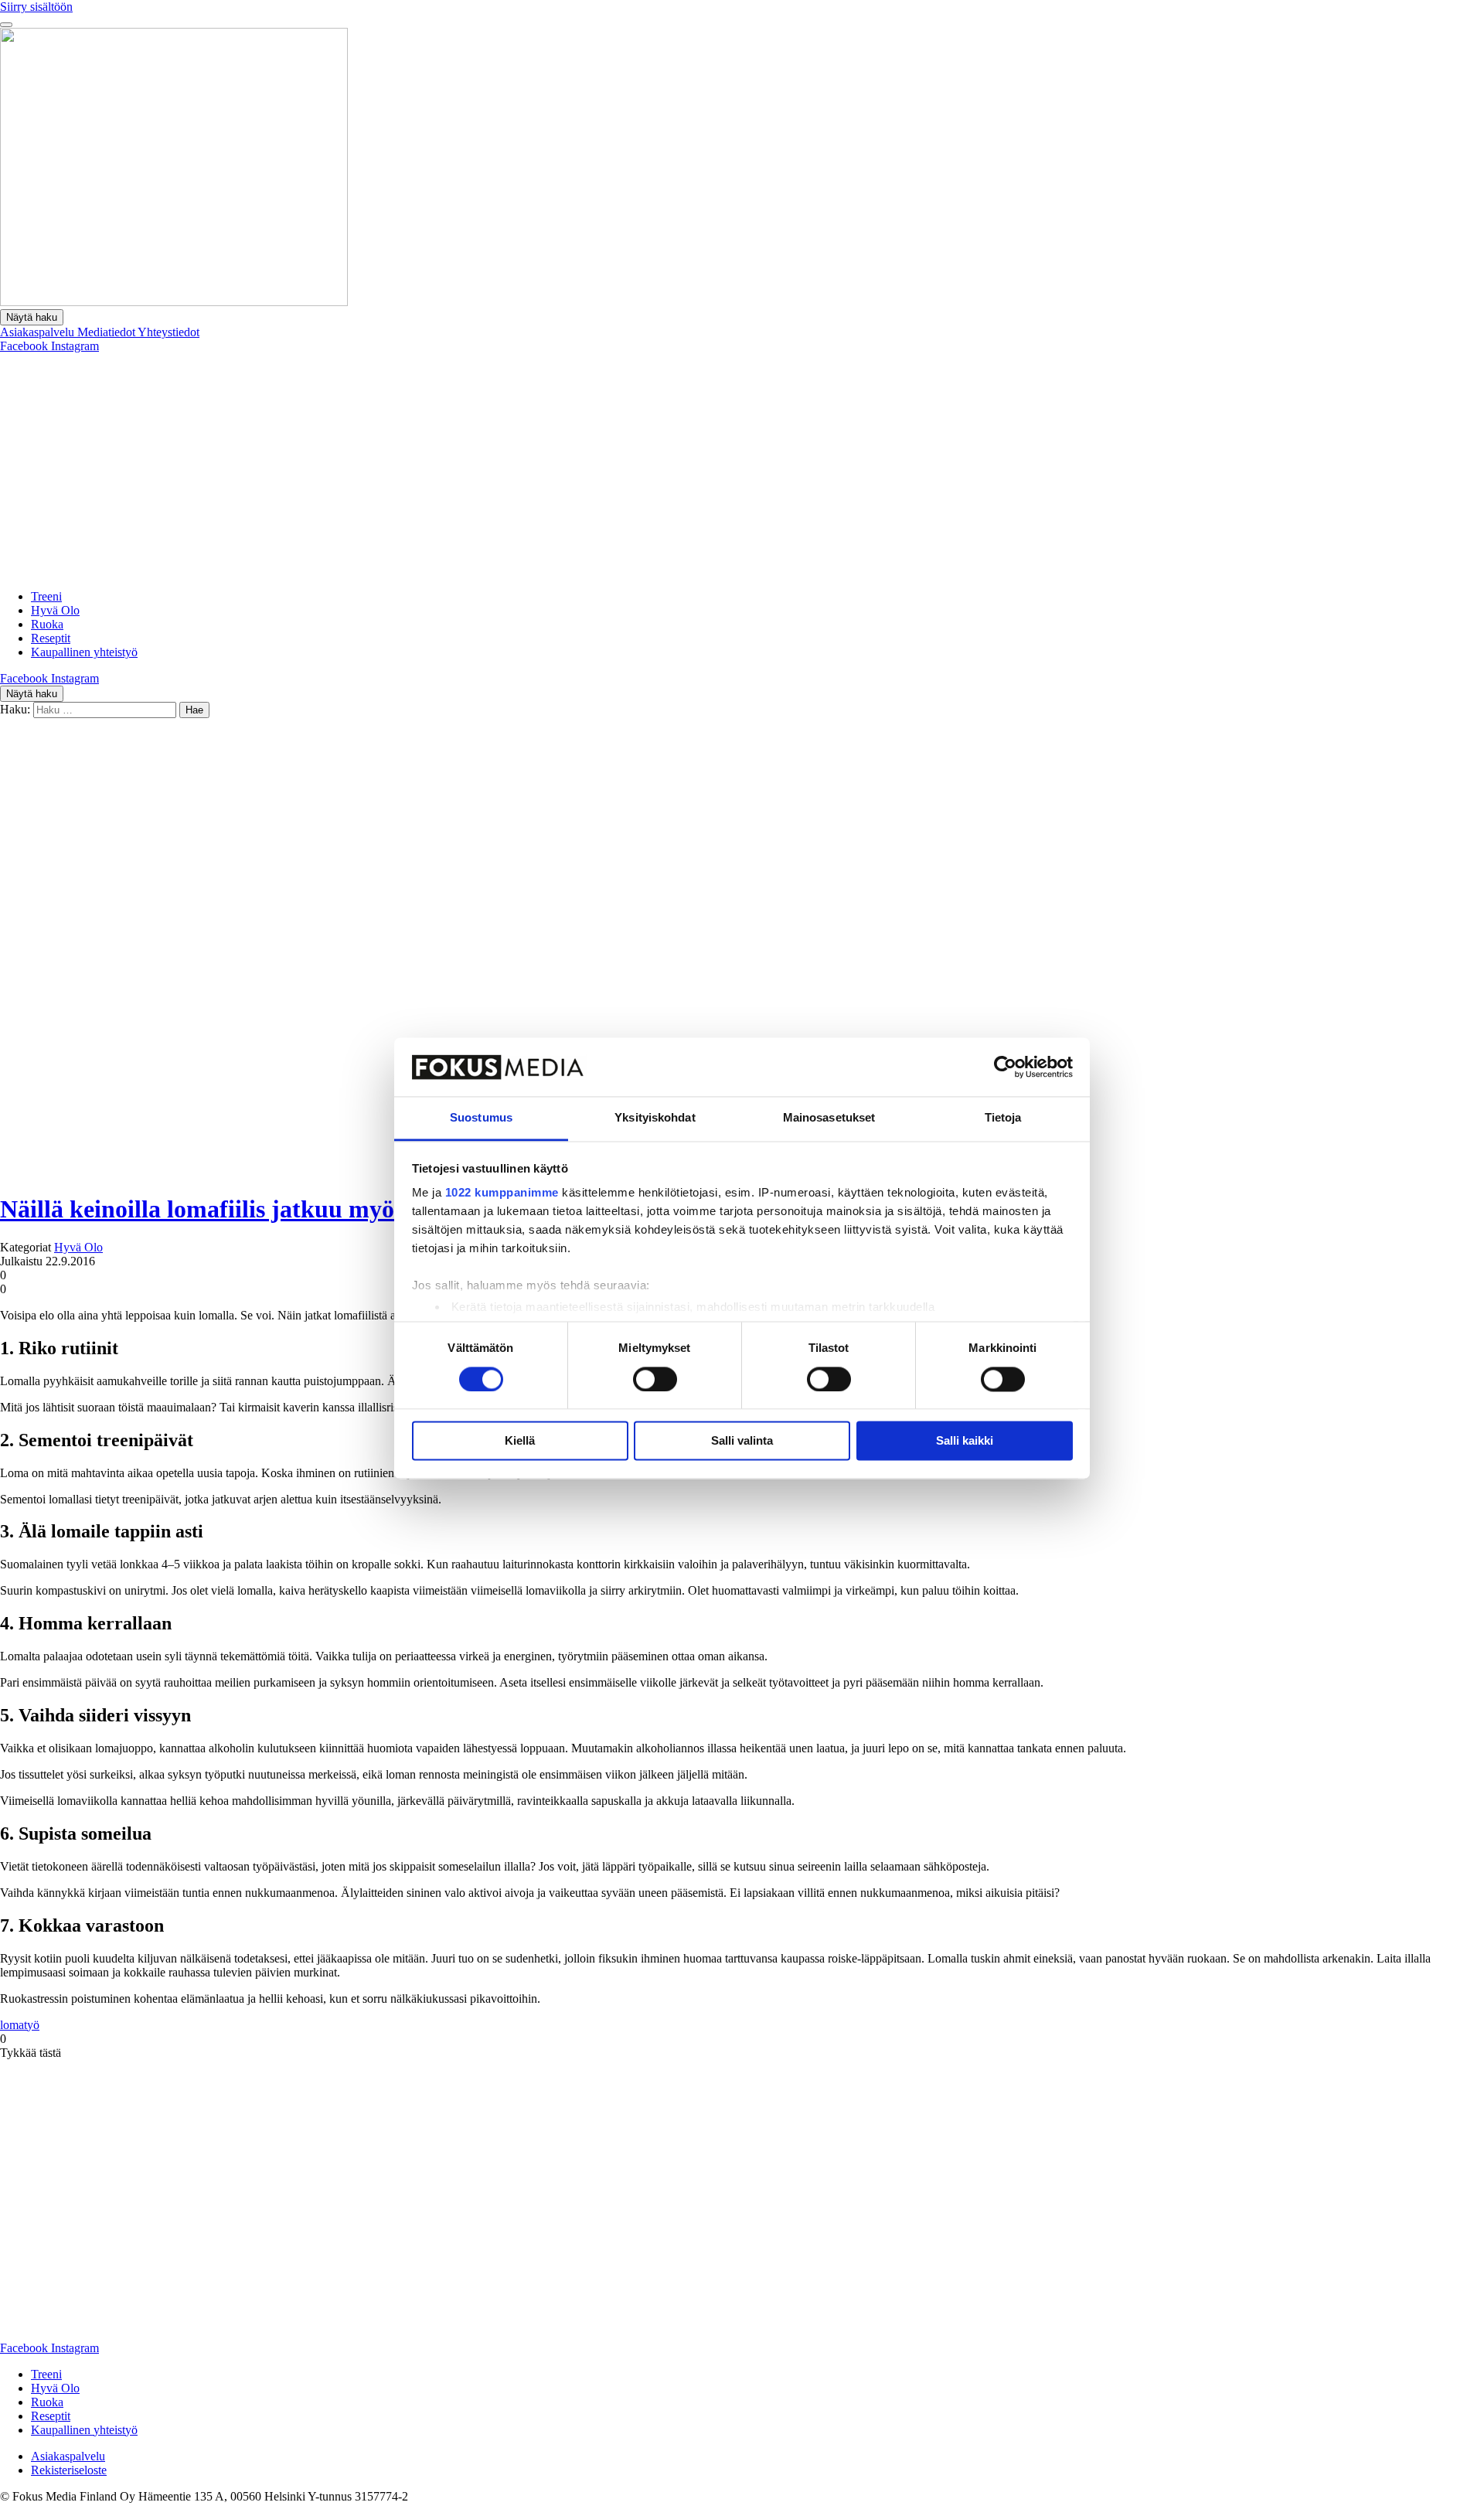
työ (32, 2025)
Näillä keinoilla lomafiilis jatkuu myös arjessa (242, 1209)
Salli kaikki (965, 1441)
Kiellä (520, 1441)
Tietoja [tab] (1003, 1118)
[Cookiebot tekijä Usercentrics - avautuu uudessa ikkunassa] (1005, 1067)
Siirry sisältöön (36, 7)
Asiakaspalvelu (39, 332)
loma (12, 2025)
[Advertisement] (742, 469)
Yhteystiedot (168, 332)
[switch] (655, 1379)
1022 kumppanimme (502, 1193)
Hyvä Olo (55, 610)
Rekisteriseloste (69, 2470)
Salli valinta (742, 1441)
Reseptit (51, 638)
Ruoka (47, 624)
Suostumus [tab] (481, 1118)
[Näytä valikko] (6, 25)
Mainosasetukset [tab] (829, 1118)
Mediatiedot (107, 332)
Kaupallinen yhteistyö (84, 652)
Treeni (46, 596)
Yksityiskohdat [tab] (655, 1118)
